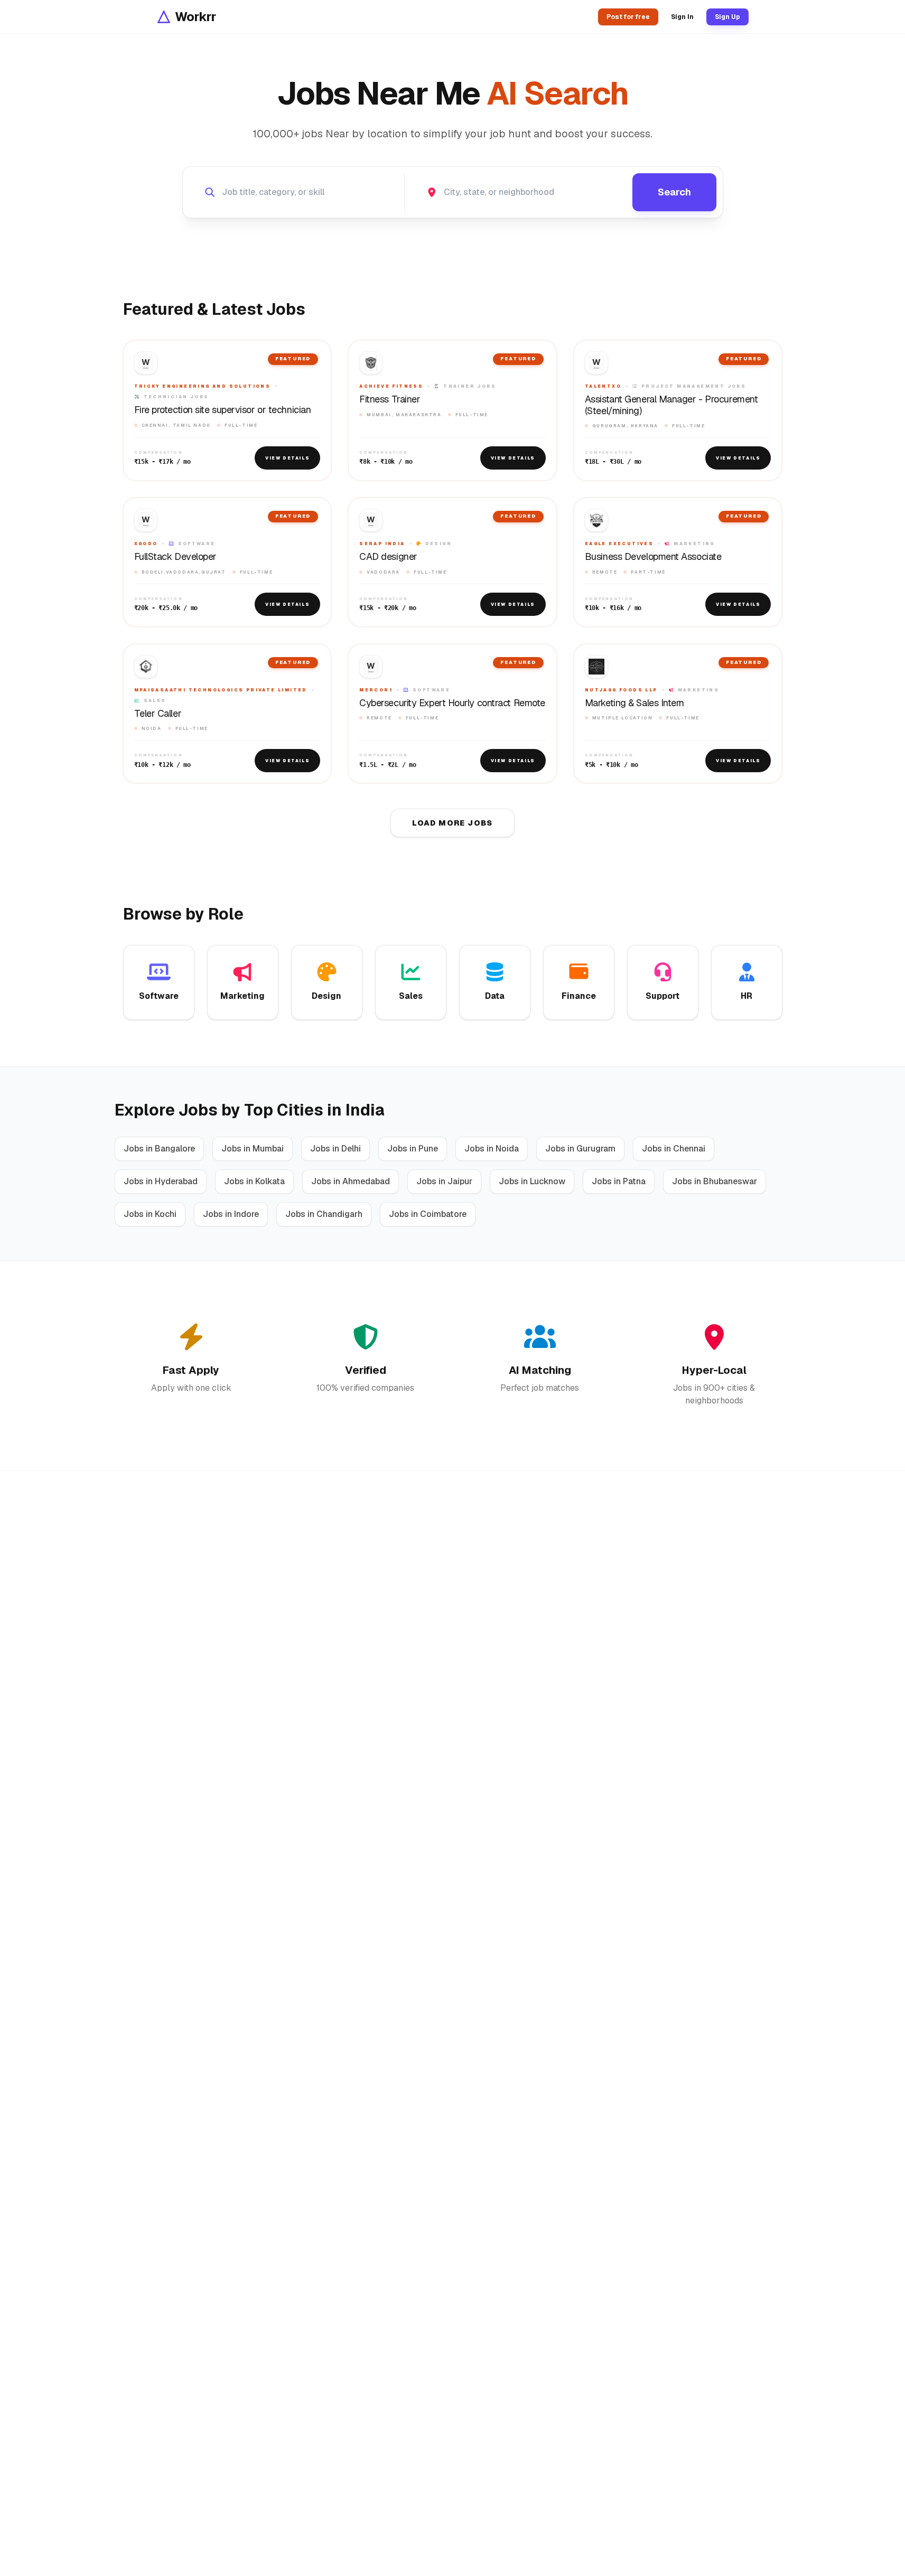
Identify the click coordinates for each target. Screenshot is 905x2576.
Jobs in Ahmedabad (351, 1181)
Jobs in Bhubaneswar (715, 1181)
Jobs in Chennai (674, 1149)
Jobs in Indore (231, 1214)
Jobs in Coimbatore (428, 1214)
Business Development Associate (653, 557)
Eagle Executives (619, 544)
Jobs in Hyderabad (161, 1181)
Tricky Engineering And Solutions (203, 386)
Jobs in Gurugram (580, 1149)
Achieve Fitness (391, 386)
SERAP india (382, 544)
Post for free (628, 17)
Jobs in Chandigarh (324, 1214)
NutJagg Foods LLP (621, 690)
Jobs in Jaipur (444, 1181)
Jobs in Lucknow (532, 1181)
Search (674, 192)
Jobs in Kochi (150, 1214)
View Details (287, 458)
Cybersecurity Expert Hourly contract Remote (452, 703)
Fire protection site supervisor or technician (223, 410)
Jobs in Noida (492, 1149)
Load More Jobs (453, 823)
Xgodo (146, 544)
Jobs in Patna (619, 1181)
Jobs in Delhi (335, 1149)
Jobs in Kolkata (254, 1181)
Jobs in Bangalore (159, 1149)
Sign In (682, 17)
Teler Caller (158, 714)
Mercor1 (376, 690)
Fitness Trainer (390, 399)
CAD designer (388, 557)
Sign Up (727, 17)
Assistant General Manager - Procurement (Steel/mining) (671, 405)
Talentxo (603, 386)
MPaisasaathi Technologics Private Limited (221, 690)
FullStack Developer (175, 557)
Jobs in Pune (413, 1149)
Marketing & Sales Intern (635, 703)
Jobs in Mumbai (253, 1149)
